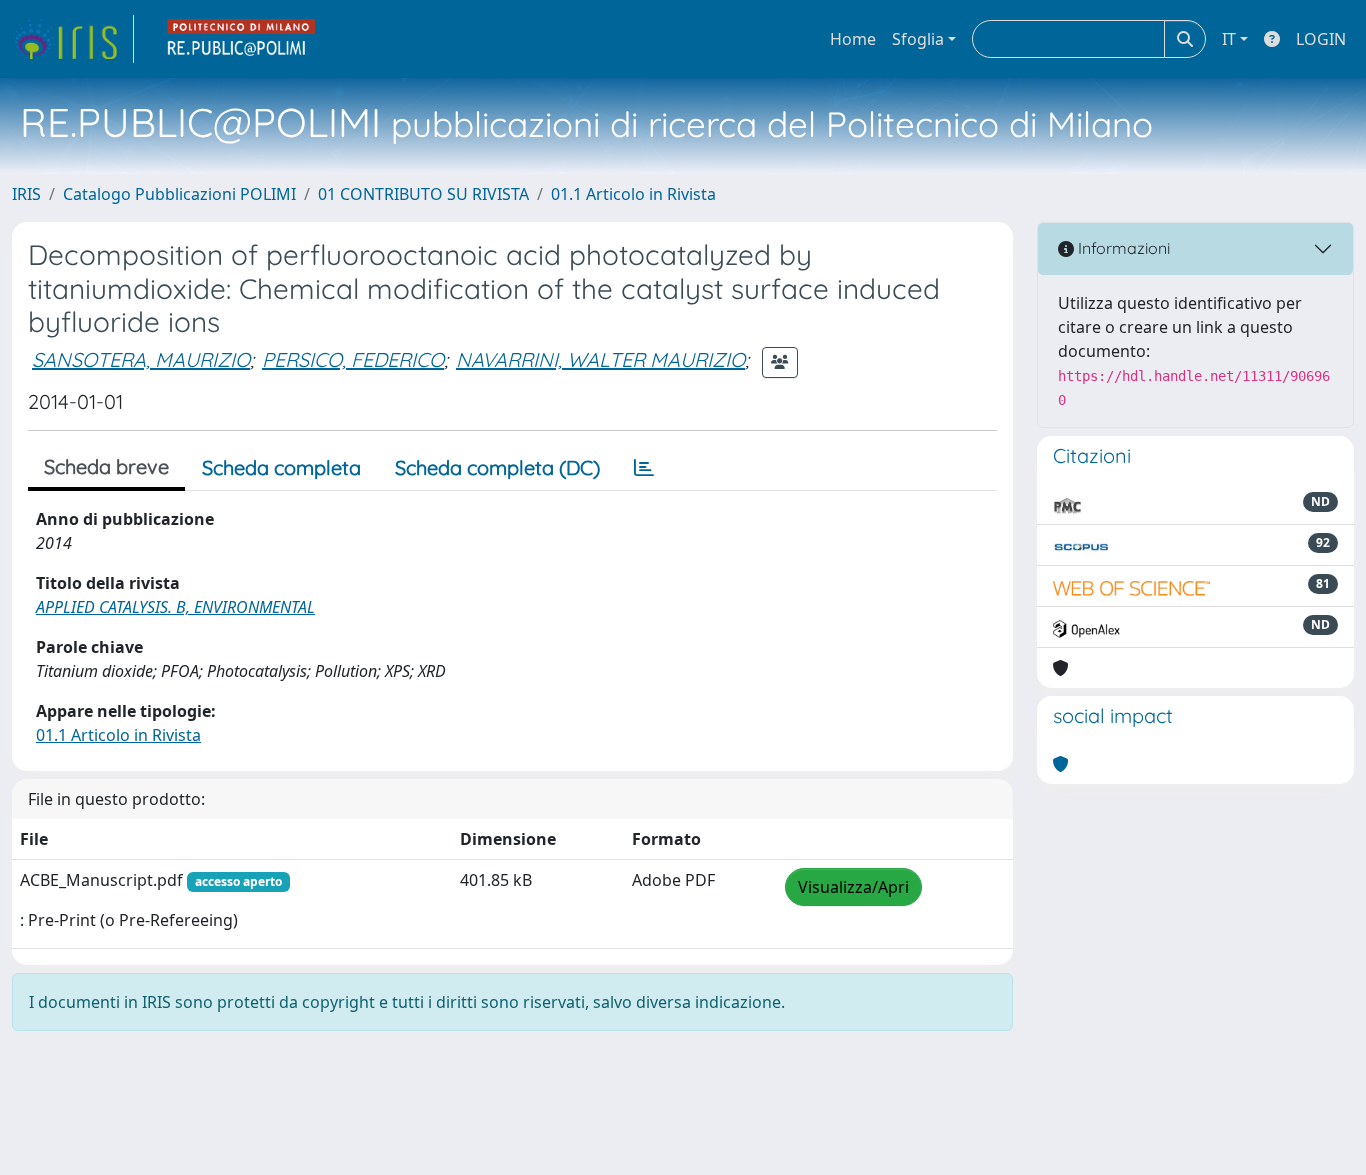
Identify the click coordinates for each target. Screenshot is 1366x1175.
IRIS (26, 194)
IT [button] (1229, 39)
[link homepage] (73, 39)
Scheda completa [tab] (281, 467)
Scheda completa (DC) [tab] (497, 467)
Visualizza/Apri (853, 887)
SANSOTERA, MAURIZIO (141, 359)
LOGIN (1321, 39)
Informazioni (1122, 248)
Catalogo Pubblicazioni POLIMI (179, 194)
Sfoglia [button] (918, 39)
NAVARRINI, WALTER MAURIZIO (600, 359)
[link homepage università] (242, 39)
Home (853, 39)
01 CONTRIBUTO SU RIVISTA (423, 194)
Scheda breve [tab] (106, 466)
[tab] (644, 468)
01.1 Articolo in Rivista (633, 194)
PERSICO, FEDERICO (353, 359)
